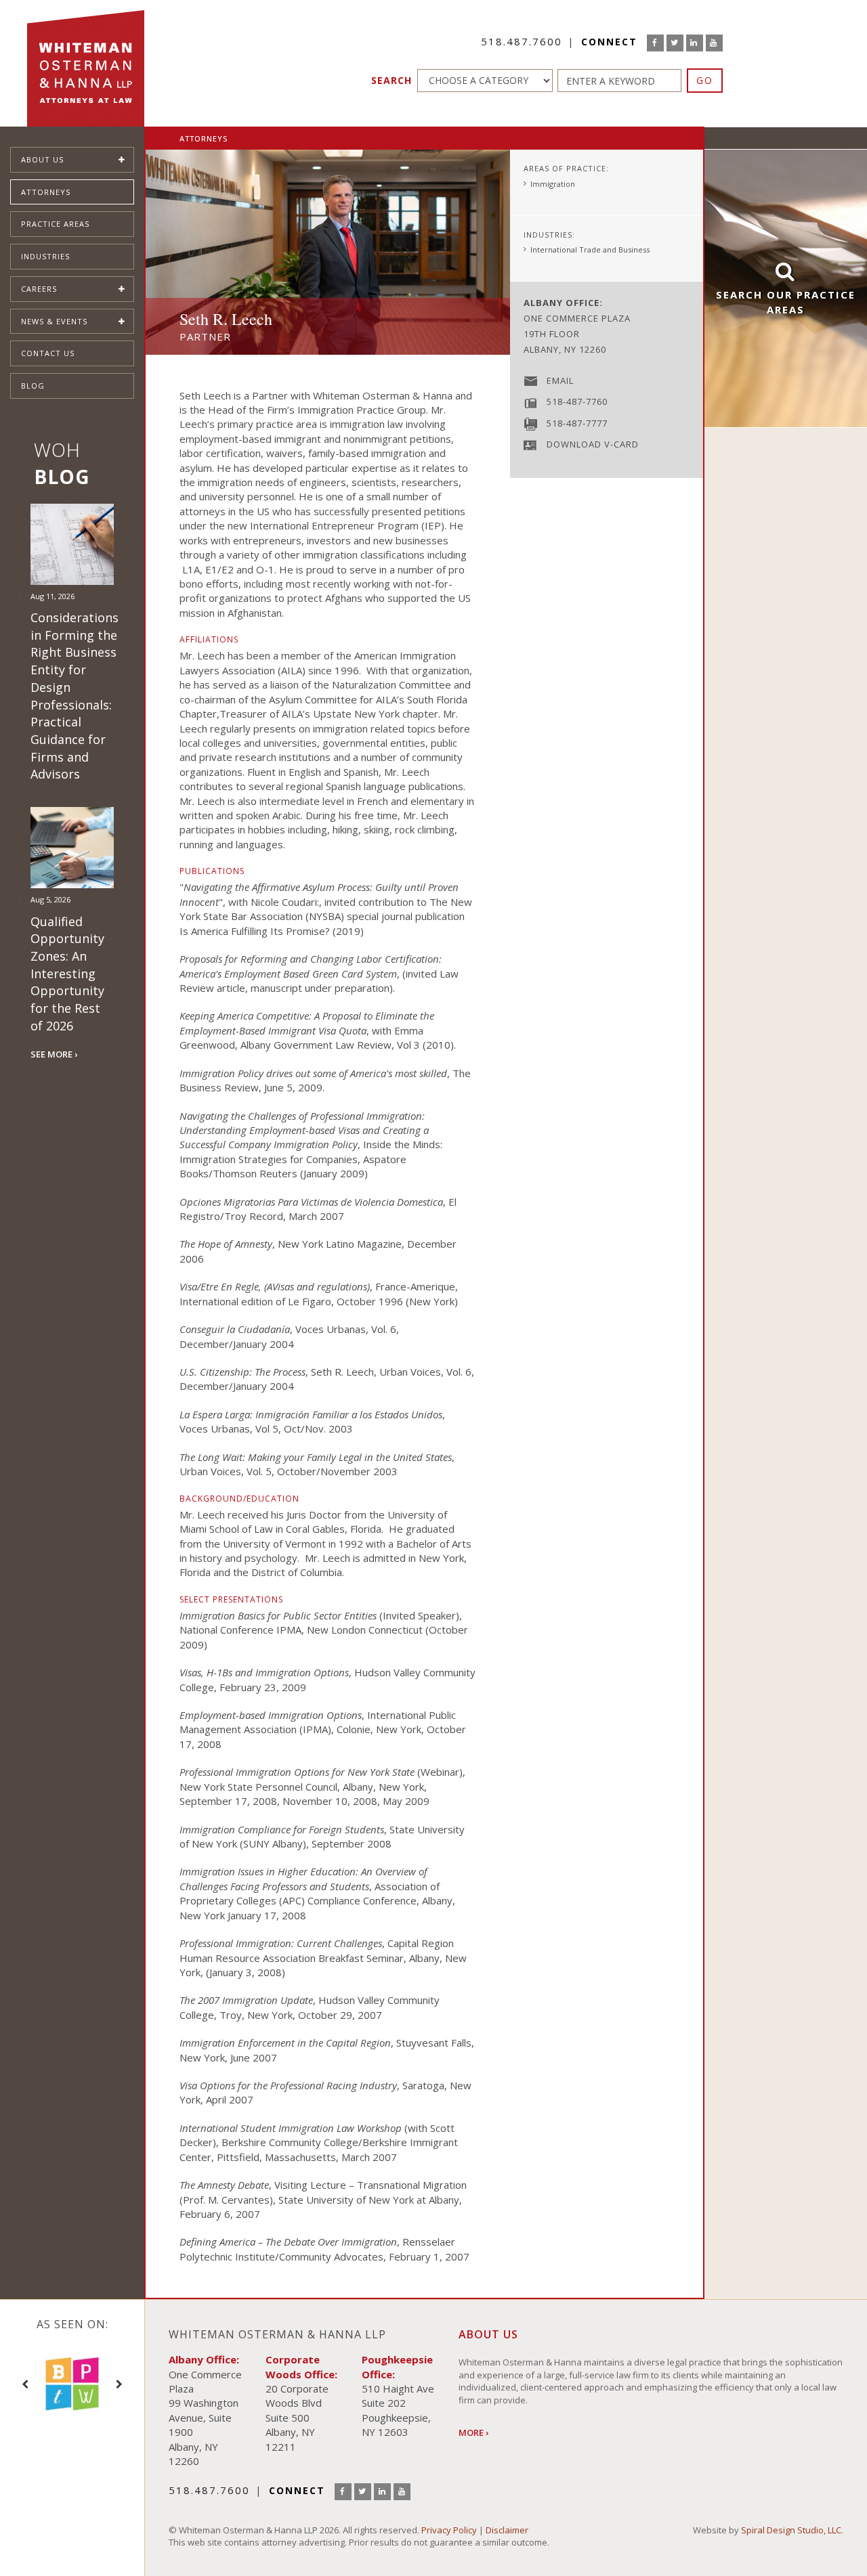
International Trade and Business (590, 249)
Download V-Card (593, 444)
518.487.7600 (522, 41)
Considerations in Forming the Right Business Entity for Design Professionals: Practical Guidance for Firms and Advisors (75, 696)
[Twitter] (675, 43)
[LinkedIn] (695, 43)
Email (560, 380)
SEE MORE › (54, 1054)
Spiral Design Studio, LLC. (792, 2530)
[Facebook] (655, 43)
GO (705, 80)
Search (392, 80)
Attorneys (46, 192)
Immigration (553, 184)
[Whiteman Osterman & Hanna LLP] (86, 63)
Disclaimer (507, 2530)
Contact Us (48, 353)
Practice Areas (55, 224)
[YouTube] (714, 43)
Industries (45, 256)
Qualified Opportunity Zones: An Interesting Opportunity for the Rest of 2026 (67, 974)
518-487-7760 (577, 401)
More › (473, 2432)
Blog (33, 386)
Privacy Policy (449, 2530)
